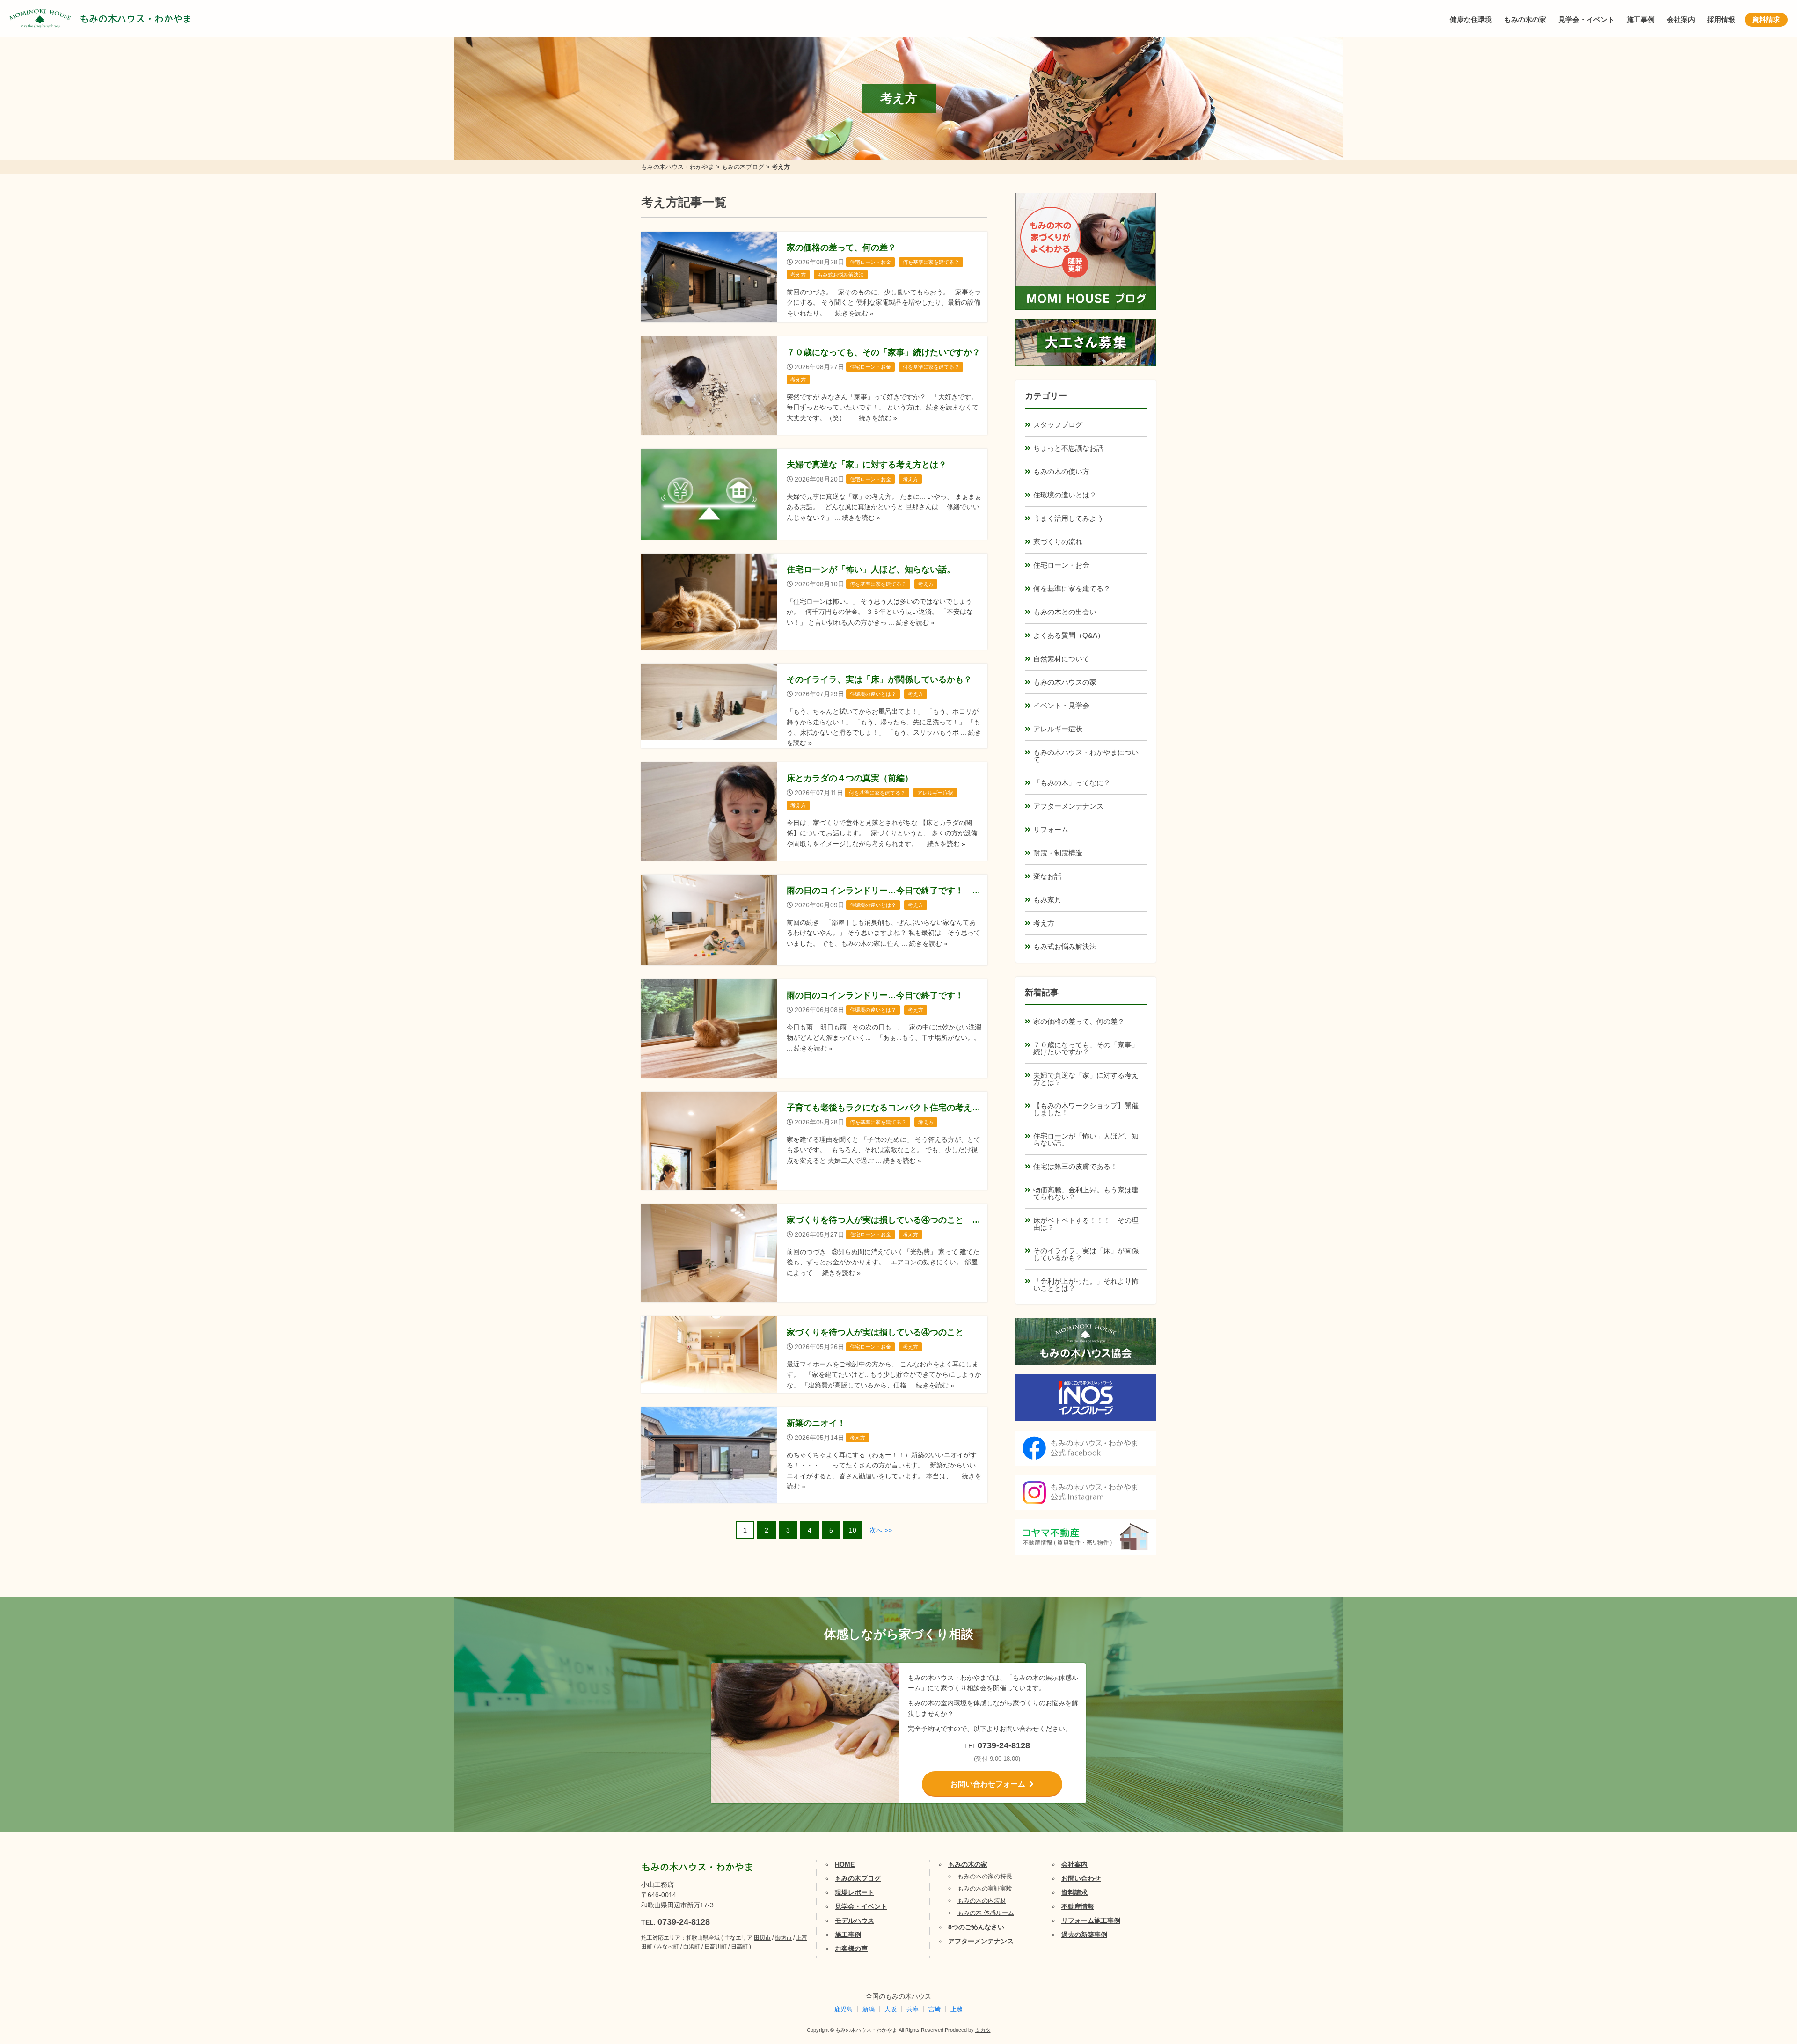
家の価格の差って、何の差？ (1079, 1021)
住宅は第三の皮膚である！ (1075, 1166)
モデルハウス (855, 1920)
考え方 (1044, 923)
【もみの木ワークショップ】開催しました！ (1086, 1109)
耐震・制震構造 (1058, 853)
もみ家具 (1047, 900)
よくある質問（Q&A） (1069, 635)
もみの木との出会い (1065, 612)
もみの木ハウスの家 (1065, 682)
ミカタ (983, 2030)
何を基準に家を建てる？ (1072, 588)
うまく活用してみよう (1068, 518)
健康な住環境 (1471, 19)
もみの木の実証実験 (985, 1888)
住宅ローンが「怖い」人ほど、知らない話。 (1086, 1139)
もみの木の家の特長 (985, 1876)
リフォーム (1051, 829)
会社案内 (1681, 19)
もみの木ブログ (858, 1878)
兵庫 (913, 2009)
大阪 (891, 2009)
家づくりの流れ (1058, 542)
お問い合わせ (1081, 1878)
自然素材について (1061, 659)
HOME (845, 1864)
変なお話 (1047, 876)
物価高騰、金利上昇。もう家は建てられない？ (1086, 1193)
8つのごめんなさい (976, 1927)
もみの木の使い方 (1061, 471)
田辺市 (762, 1938)
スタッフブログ (1058, 425)
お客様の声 (851, 1949)
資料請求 (1766, 19)
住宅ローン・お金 (1061, 565)
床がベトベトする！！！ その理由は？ (1086, 1224)
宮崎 (935, 2009)
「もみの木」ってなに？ (1072, 783)
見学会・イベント (1586, 19)
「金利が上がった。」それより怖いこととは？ (1086, 1285)
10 (853, 1530)
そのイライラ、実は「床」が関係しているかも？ (1086, 1254)
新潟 (869, 2009)
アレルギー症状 (1058, 729)
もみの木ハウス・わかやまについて (1086, 756)
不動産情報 (1078, 1906)
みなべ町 (668, 1947)
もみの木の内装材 (982, 1901)
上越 (957, 2009)
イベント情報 (1762, 1930)
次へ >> (881, 1530)
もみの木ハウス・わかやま (136, 19)
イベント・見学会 (1061, 705)
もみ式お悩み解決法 (1065, 946)
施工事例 (1641, 19)
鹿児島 (844, 2009)
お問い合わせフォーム (988, 1784)
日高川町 (716, 1947)
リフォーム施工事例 (1091, 1920)
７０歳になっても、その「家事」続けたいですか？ (1086, 1048)
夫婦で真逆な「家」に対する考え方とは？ (1086, 1079)
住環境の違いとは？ (1065, 495)
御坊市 (783, 1938)
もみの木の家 (1525, 19)
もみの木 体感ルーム (986, 1913)
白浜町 (692, 1947)
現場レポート (855, 1892)
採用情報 (1721, 19)
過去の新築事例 (1084, 1934)
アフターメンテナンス (1068, 806)
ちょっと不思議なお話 (1068, 448)
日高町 (739, 1947)
